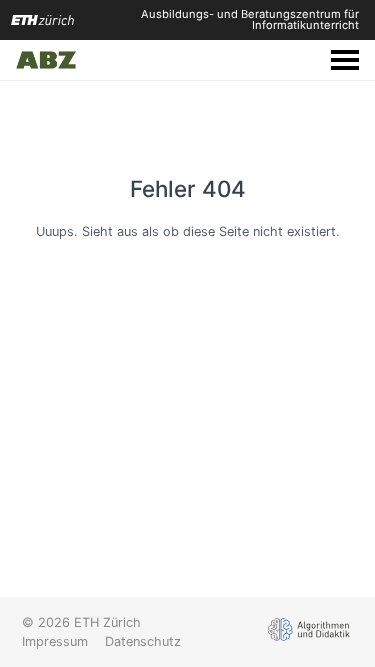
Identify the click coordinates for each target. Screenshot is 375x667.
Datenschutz (143, 641)
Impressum (55, 641)
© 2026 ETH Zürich (81, 622)
